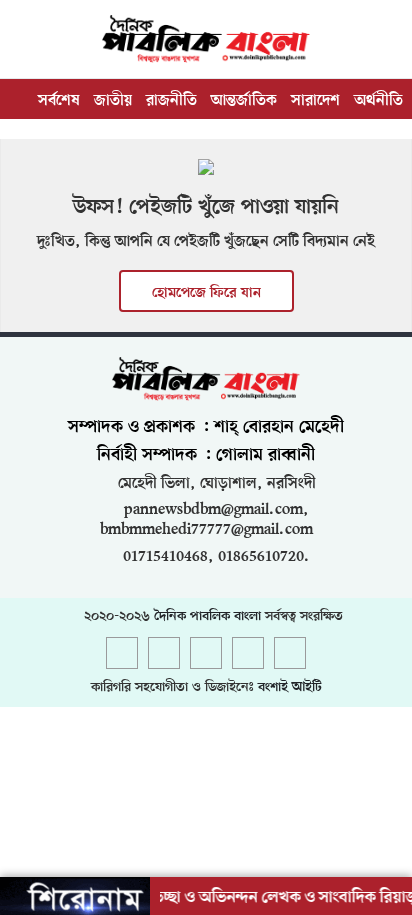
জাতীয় (113, 101)
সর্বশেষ (59, 101)
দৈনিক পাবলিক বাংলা (207, 616)
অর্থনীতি (378, 101)
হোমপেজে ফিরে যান (206, 293)
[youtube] (248, 655)
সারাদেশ (315, 101)
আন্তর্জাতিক (244, 101)
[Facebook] (122, 655)
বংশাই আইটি (290, 687)
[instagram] (206, 655)
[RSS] (290, 655)
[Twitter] (164, 655)
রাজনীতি (171, 101)
